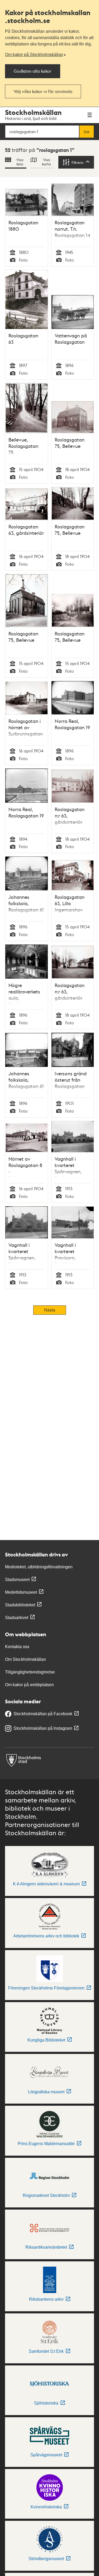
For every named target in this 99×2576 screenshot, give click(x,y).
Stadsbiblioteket (20, 1605)
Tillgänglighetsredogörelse (30, 1672)
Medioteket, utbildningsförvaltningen (39, 1567)
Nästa (50, 1310)
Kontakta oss (17, 1647)
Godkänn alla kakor (33, 71)
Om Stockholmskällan (25, 1659)
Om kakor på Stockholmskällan (34, 55)
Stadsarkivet (17, 1618)
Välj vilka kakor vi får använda (43, 91)
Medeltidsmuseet (21, 1592)
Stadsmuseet (17, 1580)
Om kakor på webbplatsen (29, 1685)
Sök (87, 132)
